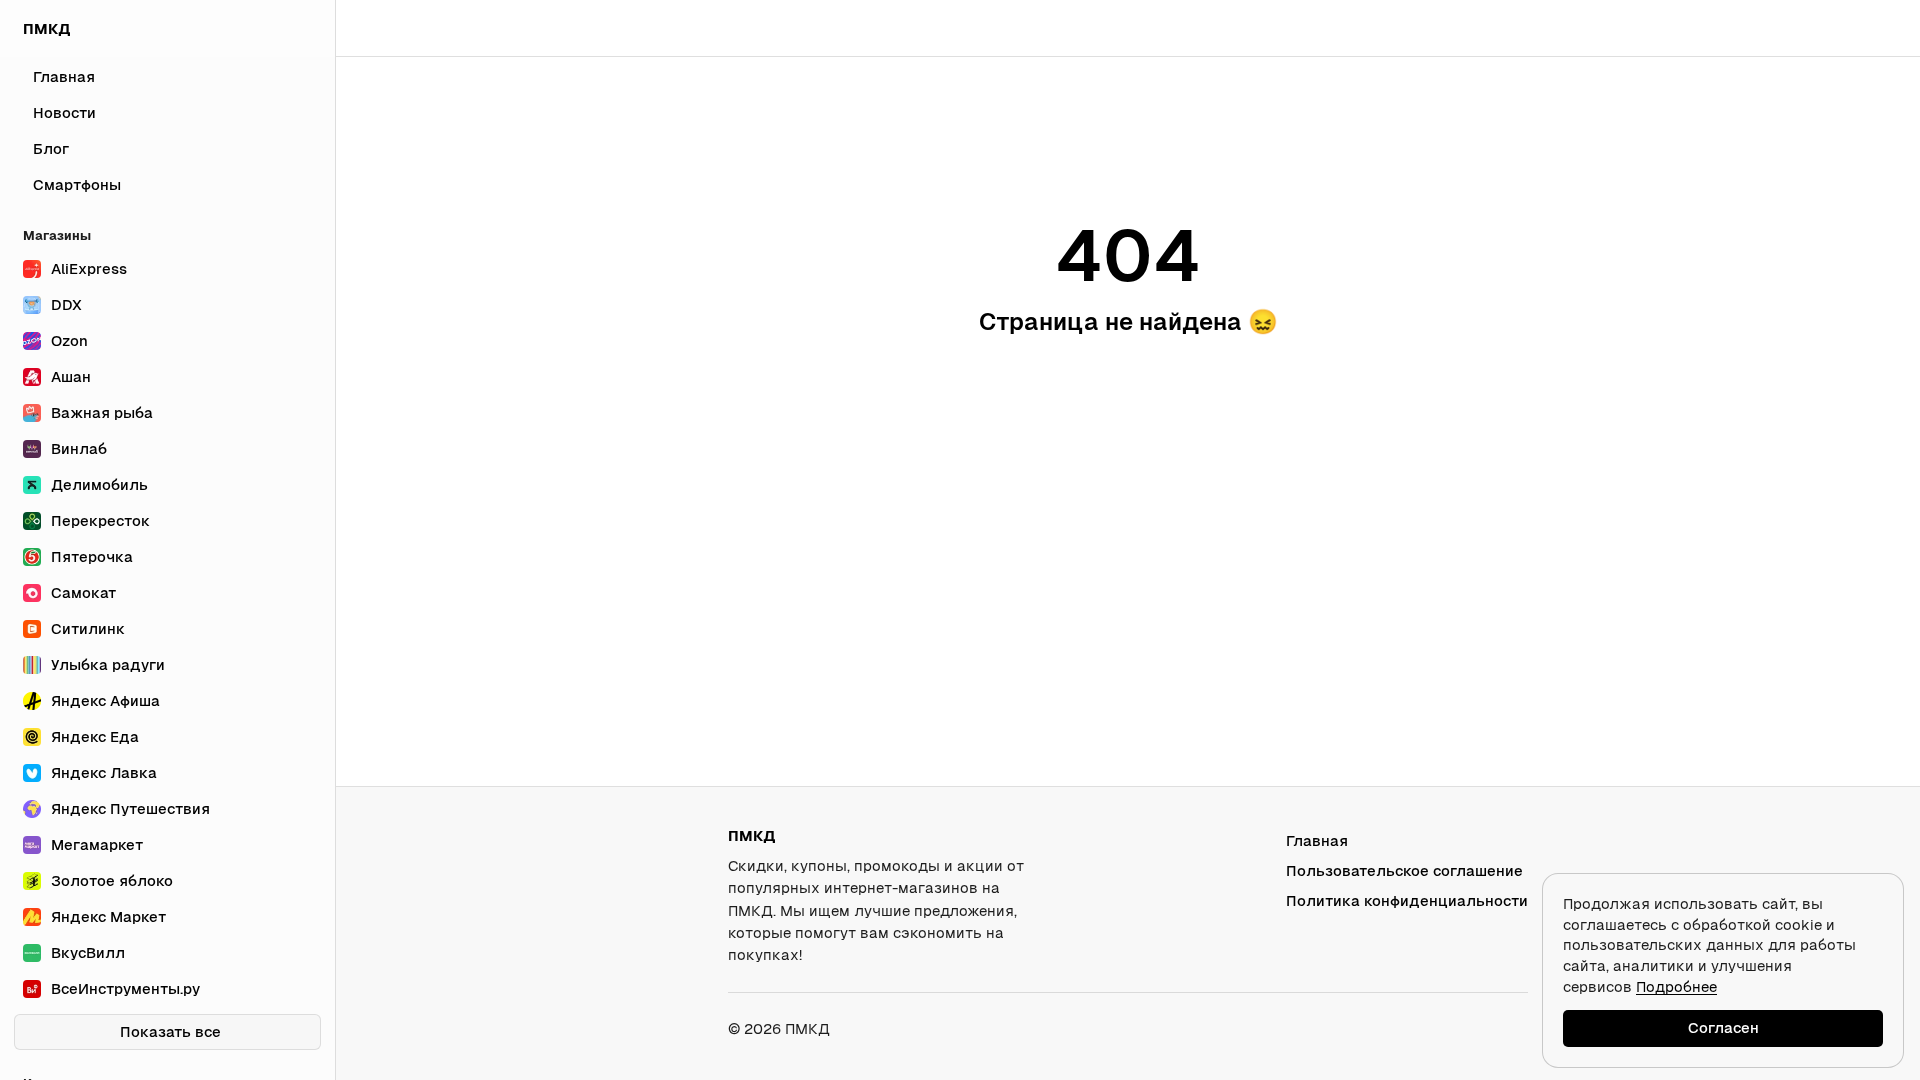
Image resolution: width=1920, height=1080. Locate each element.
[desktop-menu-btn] (366, 28)
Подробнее (1676, 986)
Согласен (1723, 1027)
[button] (1847, 28)
